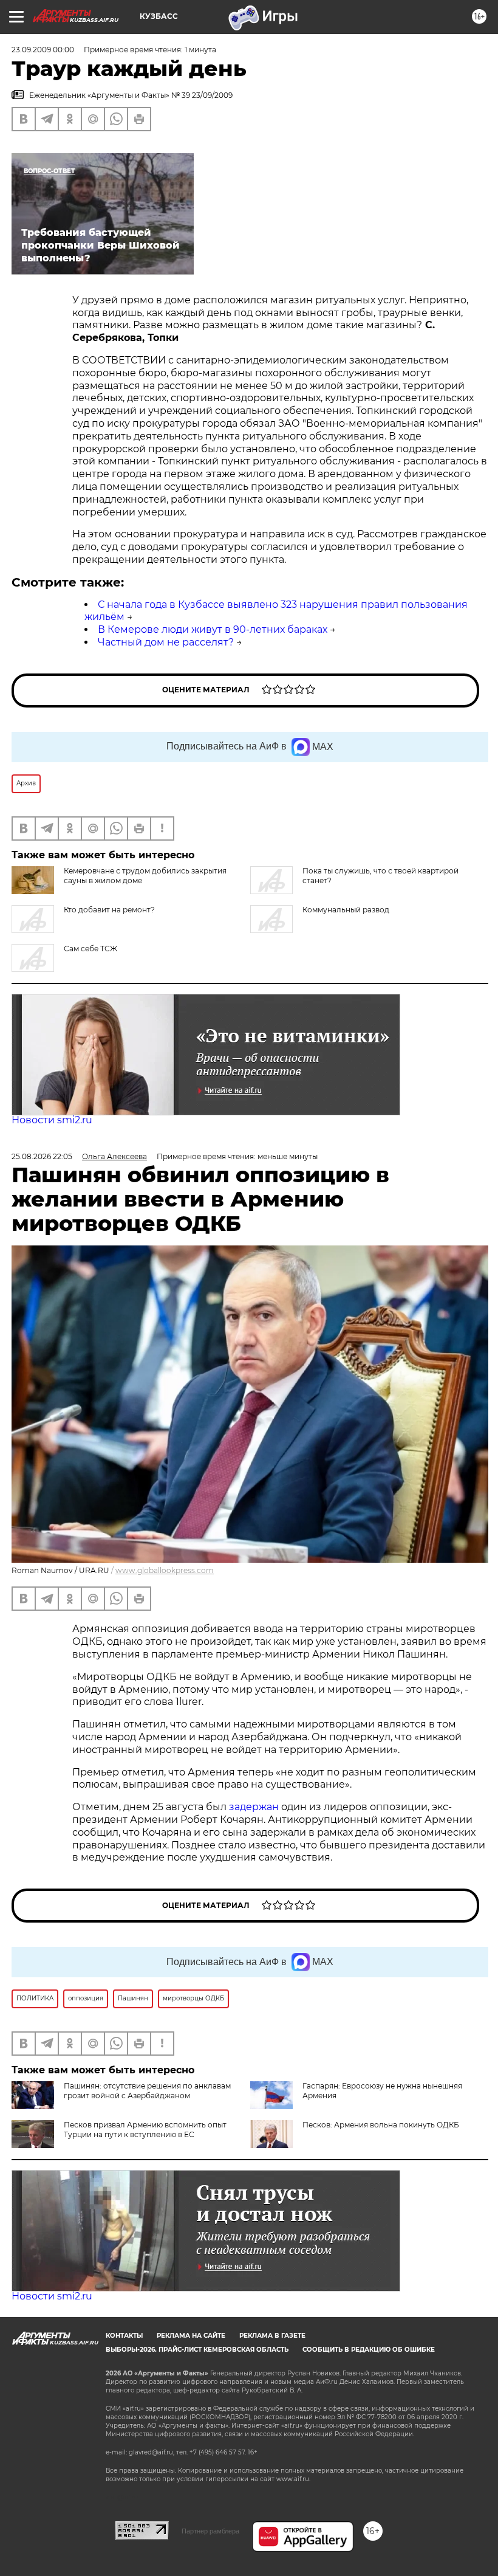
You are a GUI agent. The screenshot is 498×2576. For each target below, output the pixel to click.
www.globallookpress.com (165, 1570)
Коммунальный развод (346, 910)
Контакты (124, 2336)
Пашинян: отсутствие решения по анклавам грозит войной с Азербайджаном (147, 2091)
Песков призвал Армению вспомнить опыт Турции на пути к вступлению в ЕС (145, 2130)
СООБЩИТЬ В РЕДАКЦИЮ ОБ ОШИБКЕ (369, 2350)
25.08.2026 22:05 (42, 1156)
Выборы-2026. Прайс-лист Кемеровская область (197, 2350)
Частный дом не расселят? (166, 642)
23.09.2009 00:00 (43, 50)
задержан (255, 1807)
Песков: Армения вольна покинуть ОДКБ (381, 2125)
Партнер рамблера (210, 2531)
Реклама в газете (272, 2336)
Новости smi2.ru (52, 1120)
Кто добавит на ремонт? (109, 910)
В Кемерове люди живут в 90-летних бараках (213, 629)
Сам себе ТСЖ (90, 949)
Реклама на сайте (191, 2336)
